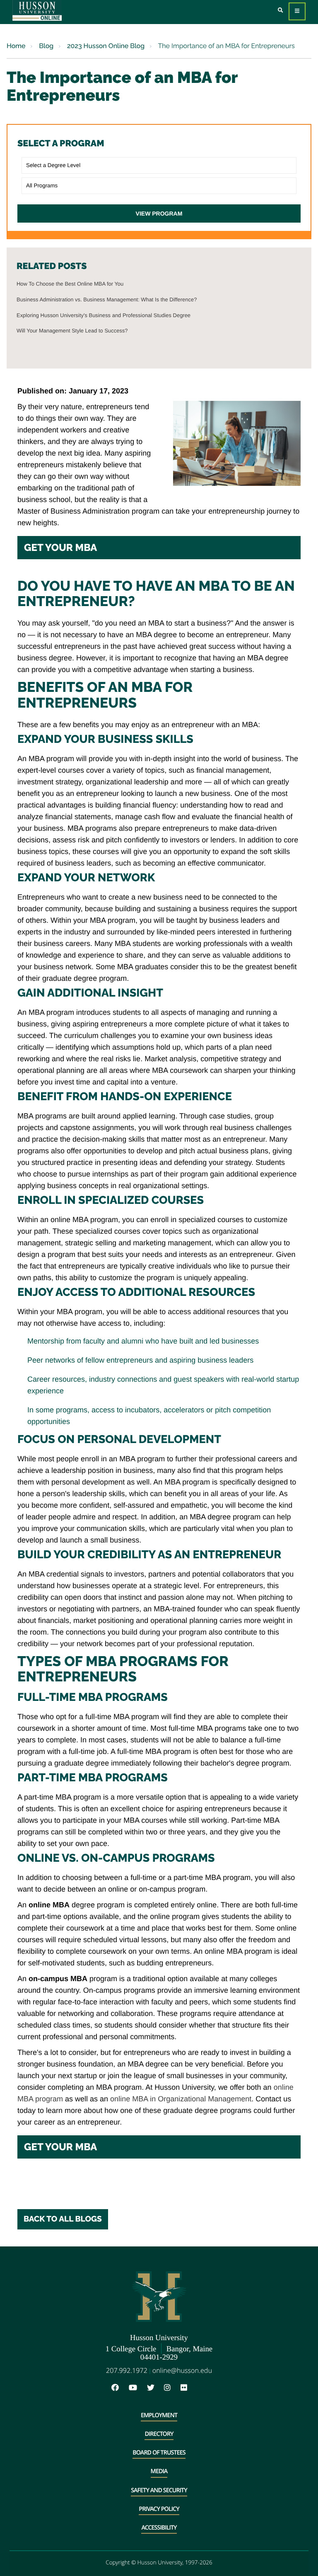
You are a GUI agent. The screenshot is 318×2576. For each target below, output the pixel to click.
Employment (159, 2415)
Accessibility (159, 2528)
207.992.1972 (127, 2370)
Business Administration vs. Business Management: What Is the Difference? (107, 300)
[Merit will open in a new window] (202, 2388)
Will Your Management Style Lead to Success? (72, 331)
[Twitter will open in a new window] (155, 2388)
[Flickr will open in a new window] (188, 2388)
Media (159, 2471)
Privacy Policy (159, 2509)
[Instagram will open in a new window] (171, 2388)
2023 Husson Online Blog (105, 46)
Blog (45, 46)
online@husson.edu (182, 2370)
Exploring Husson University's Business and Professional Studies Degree (104, 315)
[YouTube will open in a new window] (137, 2388)
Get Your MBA (60, 547)
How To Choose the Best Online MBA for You (70, 284)
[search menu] (281, 11)
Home (16, 46)
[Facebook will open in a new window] (119, 2388)
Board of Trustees (159, 2453)
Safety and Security (159, 2490)
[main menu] (297, 11)
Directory (159, 2434)
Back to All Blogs (63, 2219)
